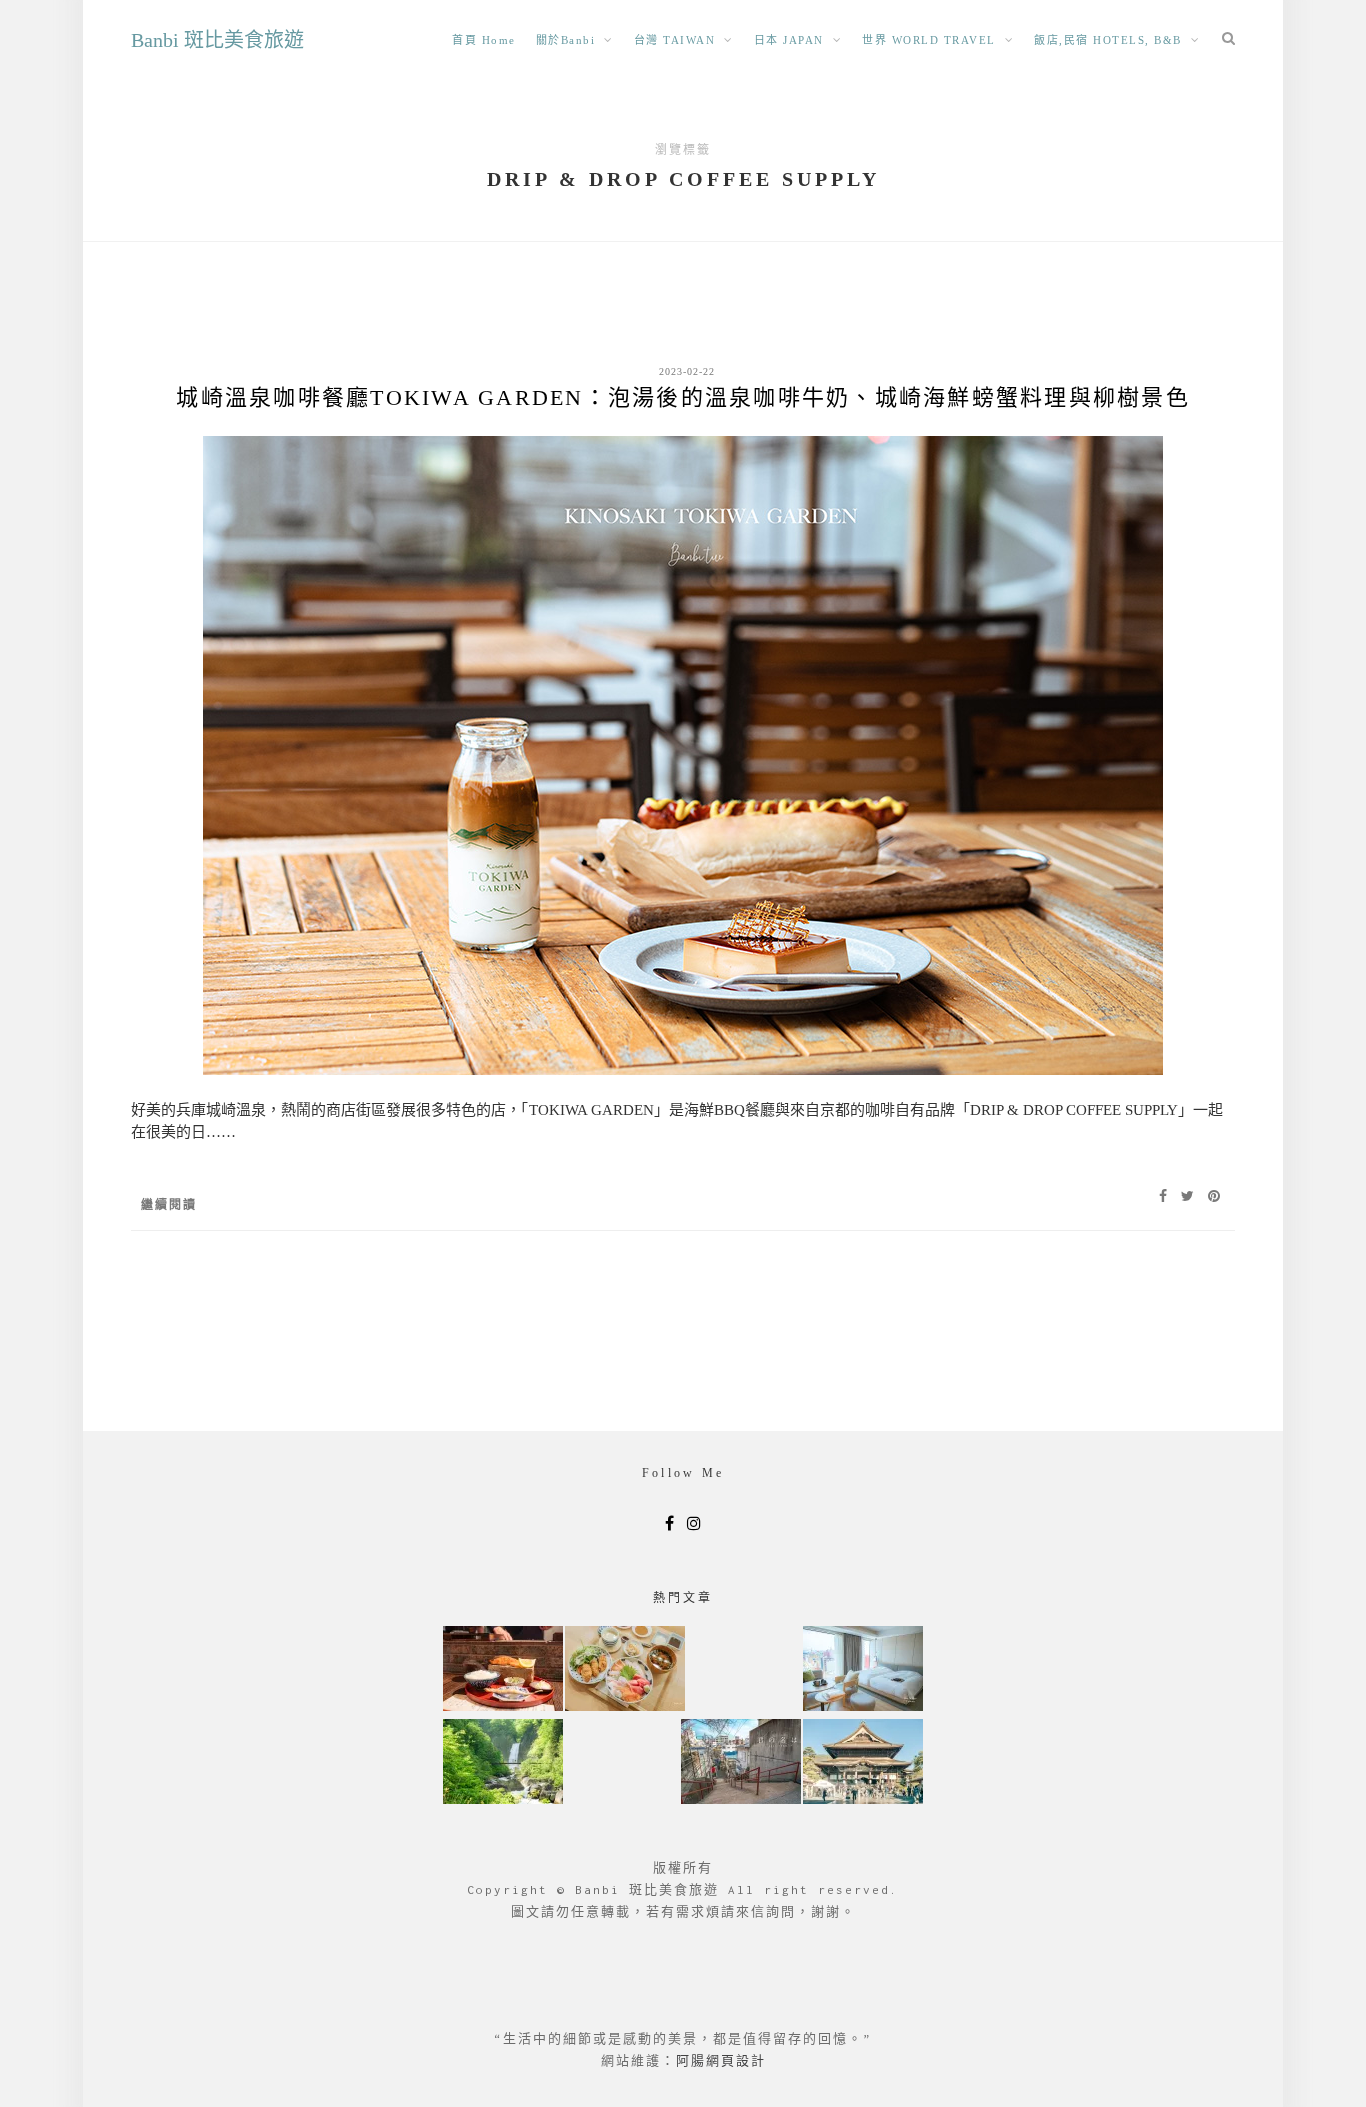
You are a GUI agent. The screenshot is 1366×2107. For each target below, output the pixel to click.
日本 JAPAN (789, 40)
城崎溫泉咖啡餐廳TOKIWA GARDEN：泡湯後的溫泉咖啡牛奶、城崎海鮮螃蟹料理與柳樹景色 (683, 397)
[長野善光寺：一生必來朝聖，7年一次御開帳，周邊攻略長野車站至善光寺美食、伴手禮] (863, 1763)
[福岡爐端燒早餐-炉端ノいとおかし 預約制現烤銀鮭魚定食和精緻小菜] (503, 1670)
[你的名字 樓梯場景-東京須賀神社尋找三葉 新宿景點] (741, 1763)
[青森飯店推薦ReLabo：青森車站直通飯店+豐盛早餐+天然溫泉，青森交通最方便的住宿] (863, 1670)
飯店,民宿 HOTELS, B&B (1108, 40)
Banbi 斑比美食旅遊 (217, 40)
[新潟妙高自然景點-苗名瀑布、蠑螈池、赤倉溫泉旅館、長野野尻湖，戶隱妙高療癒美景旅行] (503, 1763)
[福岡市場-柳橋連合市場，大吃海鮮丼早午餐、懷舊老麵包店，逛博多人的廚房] (625, 1670)
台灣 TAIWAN (675, 40)
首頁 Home (484, 40)
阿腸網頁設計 (721, 2060)
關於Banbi (566, 40)
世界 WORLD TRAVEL (929, 40)
